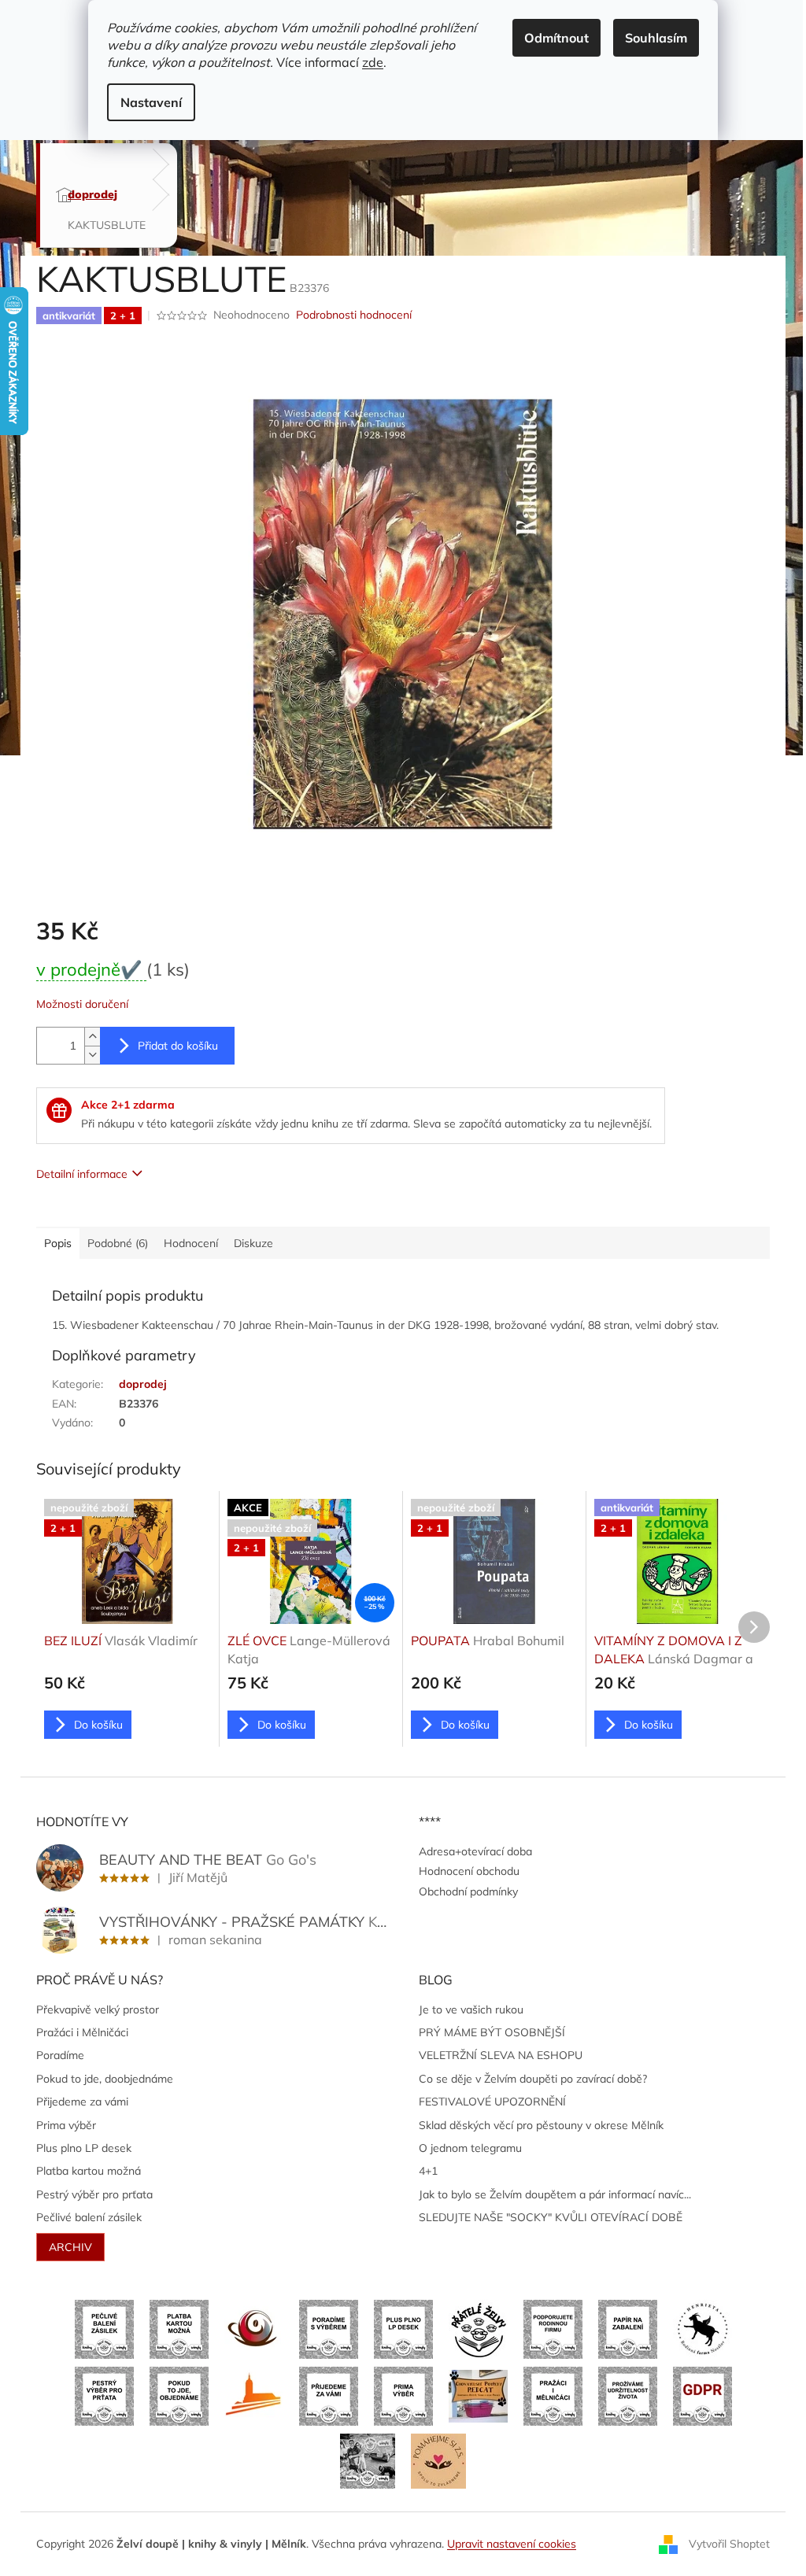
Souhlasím (656, 38)
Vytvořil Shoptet (729, 2543)
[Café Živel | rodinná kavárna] (254, 2328)
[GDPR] (702, 2395)
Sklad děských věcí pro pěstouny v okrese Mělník (541, 2125)
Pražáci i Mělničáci (82, 2032)
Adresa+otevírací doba (475, 1851)
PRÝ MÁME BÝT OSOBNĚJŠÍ (492, 2032)
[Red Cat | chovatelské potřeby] (478, 2395)
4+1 (428, 2171)
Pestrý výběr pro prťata (94, 2194)
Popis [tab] (58, 1243)
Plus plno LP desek (84, 2148)
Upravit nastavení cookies (512, 2544)
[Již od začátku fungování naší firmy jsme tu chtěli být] (553, 2395)
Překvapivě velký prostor (98, 2010)
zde (373, 62)
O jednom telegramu (470, 2148)
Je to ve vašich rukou (471, 2010)
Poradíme (60, 2055)
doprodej (143, 1384)
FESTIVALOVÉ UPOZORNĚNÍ (492, 2102)
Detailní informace (82, 1174)
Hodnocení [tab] (191, 1243)
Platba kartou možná (89, 2171)
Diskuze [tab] (253, 1243)
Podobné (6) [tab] (118, 1243)
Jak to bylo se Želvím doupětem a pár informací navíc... (555, 2194)
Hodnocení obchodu (469, 1871)
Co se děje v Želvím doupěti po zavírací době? (533, 2079)
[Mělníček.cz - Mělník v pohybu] (254, 2395)
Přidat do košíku (178, 1046)
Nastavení (151, 102)
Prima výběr (66, 2125)
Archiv (70, 2247)
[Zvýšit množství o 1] (92, 1037)
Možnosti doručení (82, 1004)
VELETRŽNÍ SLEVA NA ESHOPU (501, 2055)
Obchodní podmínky (468, 1891)
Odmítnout (556, 38)
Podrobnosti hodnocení (354, 315)
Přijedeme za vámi (82, 2102)
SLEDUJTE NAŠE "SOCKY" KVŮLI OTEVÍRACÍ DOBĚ (551, 2217)
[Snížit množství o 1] (92, 1055)
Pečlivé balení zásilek (89, 2217)
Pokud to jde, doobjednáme (105, 2079)
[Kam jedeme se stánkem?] (368, 2460)
